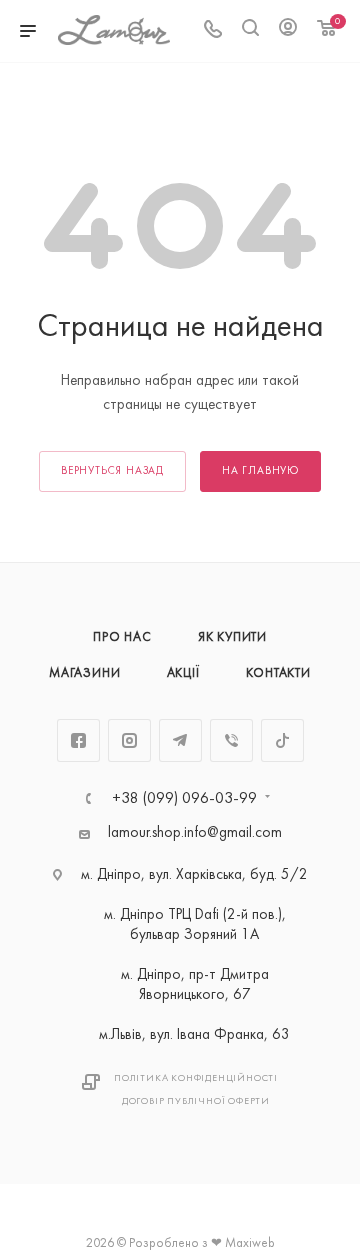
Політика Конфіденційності (196, 1078)
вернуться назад (112, 471)
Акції (183, 674)
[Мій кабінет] (288, 31)
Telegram (180, 740)
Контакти (278, 674)
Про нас (122, 638)
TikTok (282, 740)
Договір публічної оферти (196, 1101)
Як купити (232, 638)
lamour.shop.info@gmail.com (195, 833)
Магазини (84, 674)
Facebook (78, 740)
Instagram (129, 740)
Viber (231, 740)
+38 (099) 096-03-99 (184, 799)
